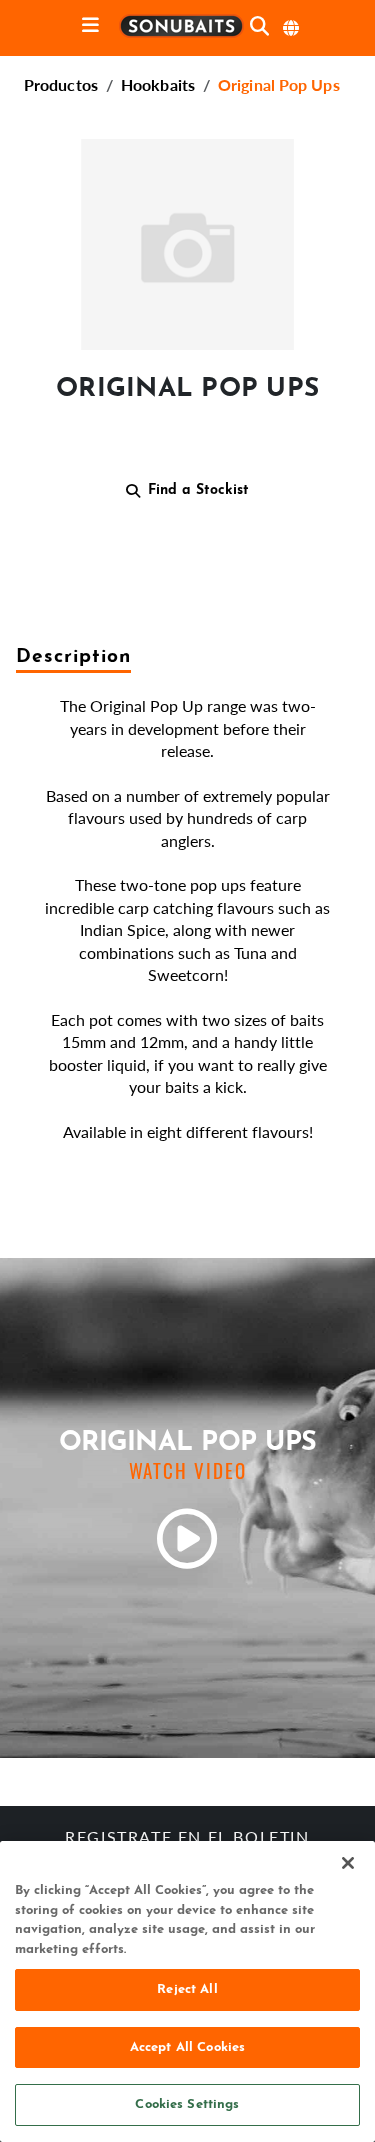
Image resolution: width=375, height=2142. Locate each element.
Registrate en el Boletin (187, 1839)
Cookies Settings (187, 2104)
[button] (187, 240)
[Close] (348, 1863)
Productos (61, 84)
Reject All (187, 1989)
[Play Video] (188, 1539)
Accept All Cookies (187, 2047)
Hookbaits (158, 84)
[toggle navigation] (90, 26)
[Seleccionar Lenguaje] (292, 28)
